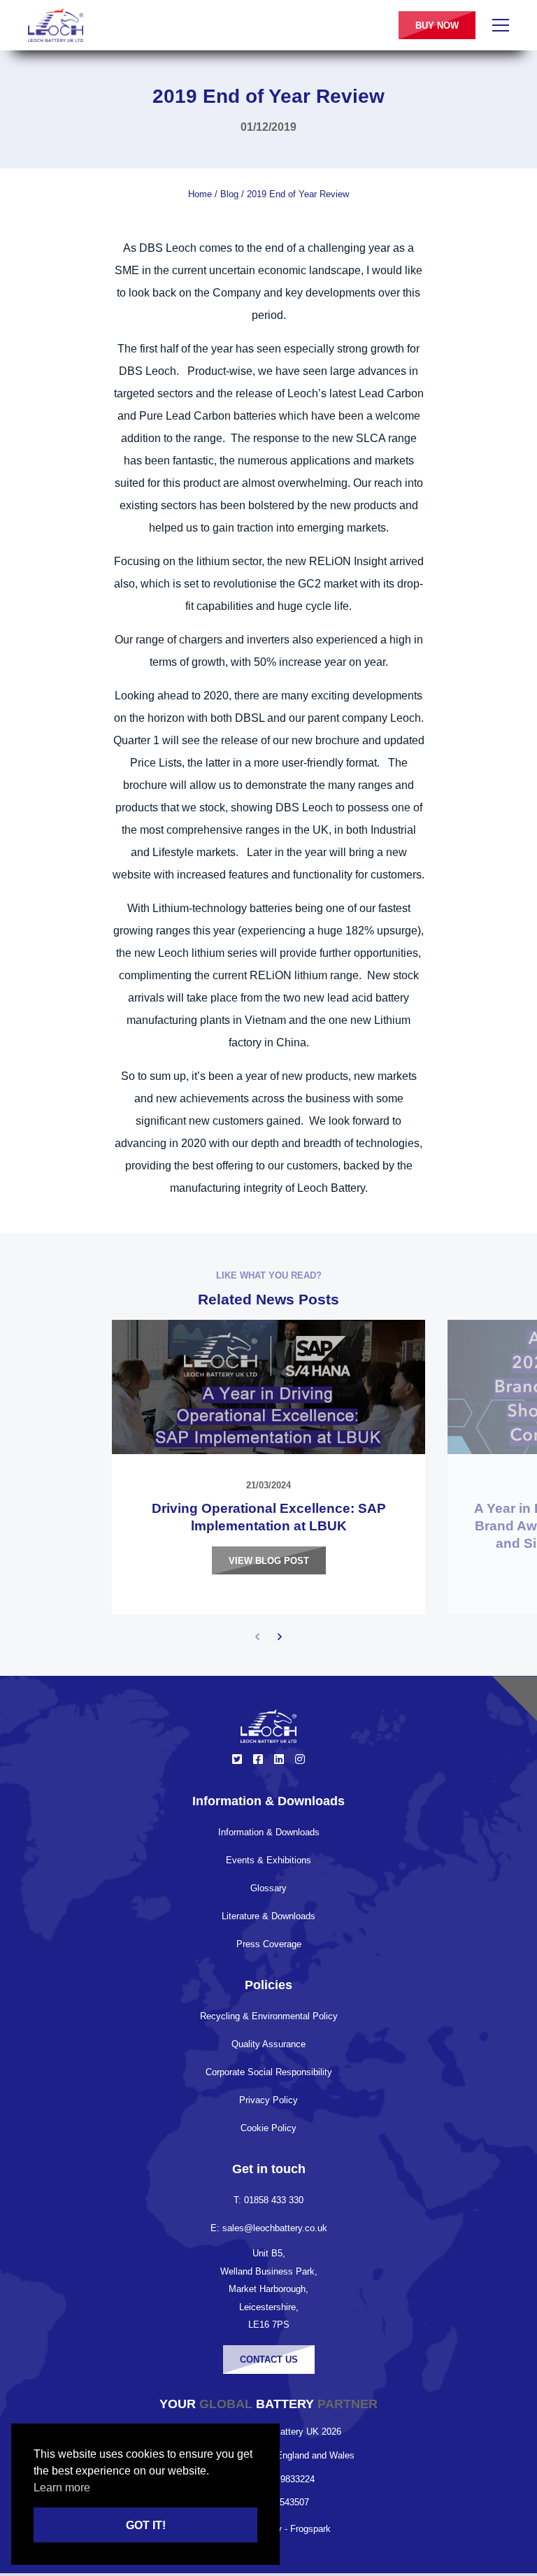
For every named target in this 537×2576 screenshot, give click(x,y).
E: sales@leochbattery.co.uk (269, 2228)
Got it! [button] (146, 2525)
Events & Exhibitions (268, 1860)
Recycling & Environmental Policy (269, 2016)
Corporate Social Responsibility (269, 2072)
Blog (229, 194)
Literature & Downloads (268, 1916)
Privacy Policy (268, 2100)
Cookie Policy (268, 2128)
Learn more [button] (62, 2488)
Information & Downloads (269, 1832)
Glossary (268, 1888)
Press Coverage (269, 1944)
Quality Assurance (268, 2044)
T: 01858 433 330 (268, 2200)
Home (200, 194)
